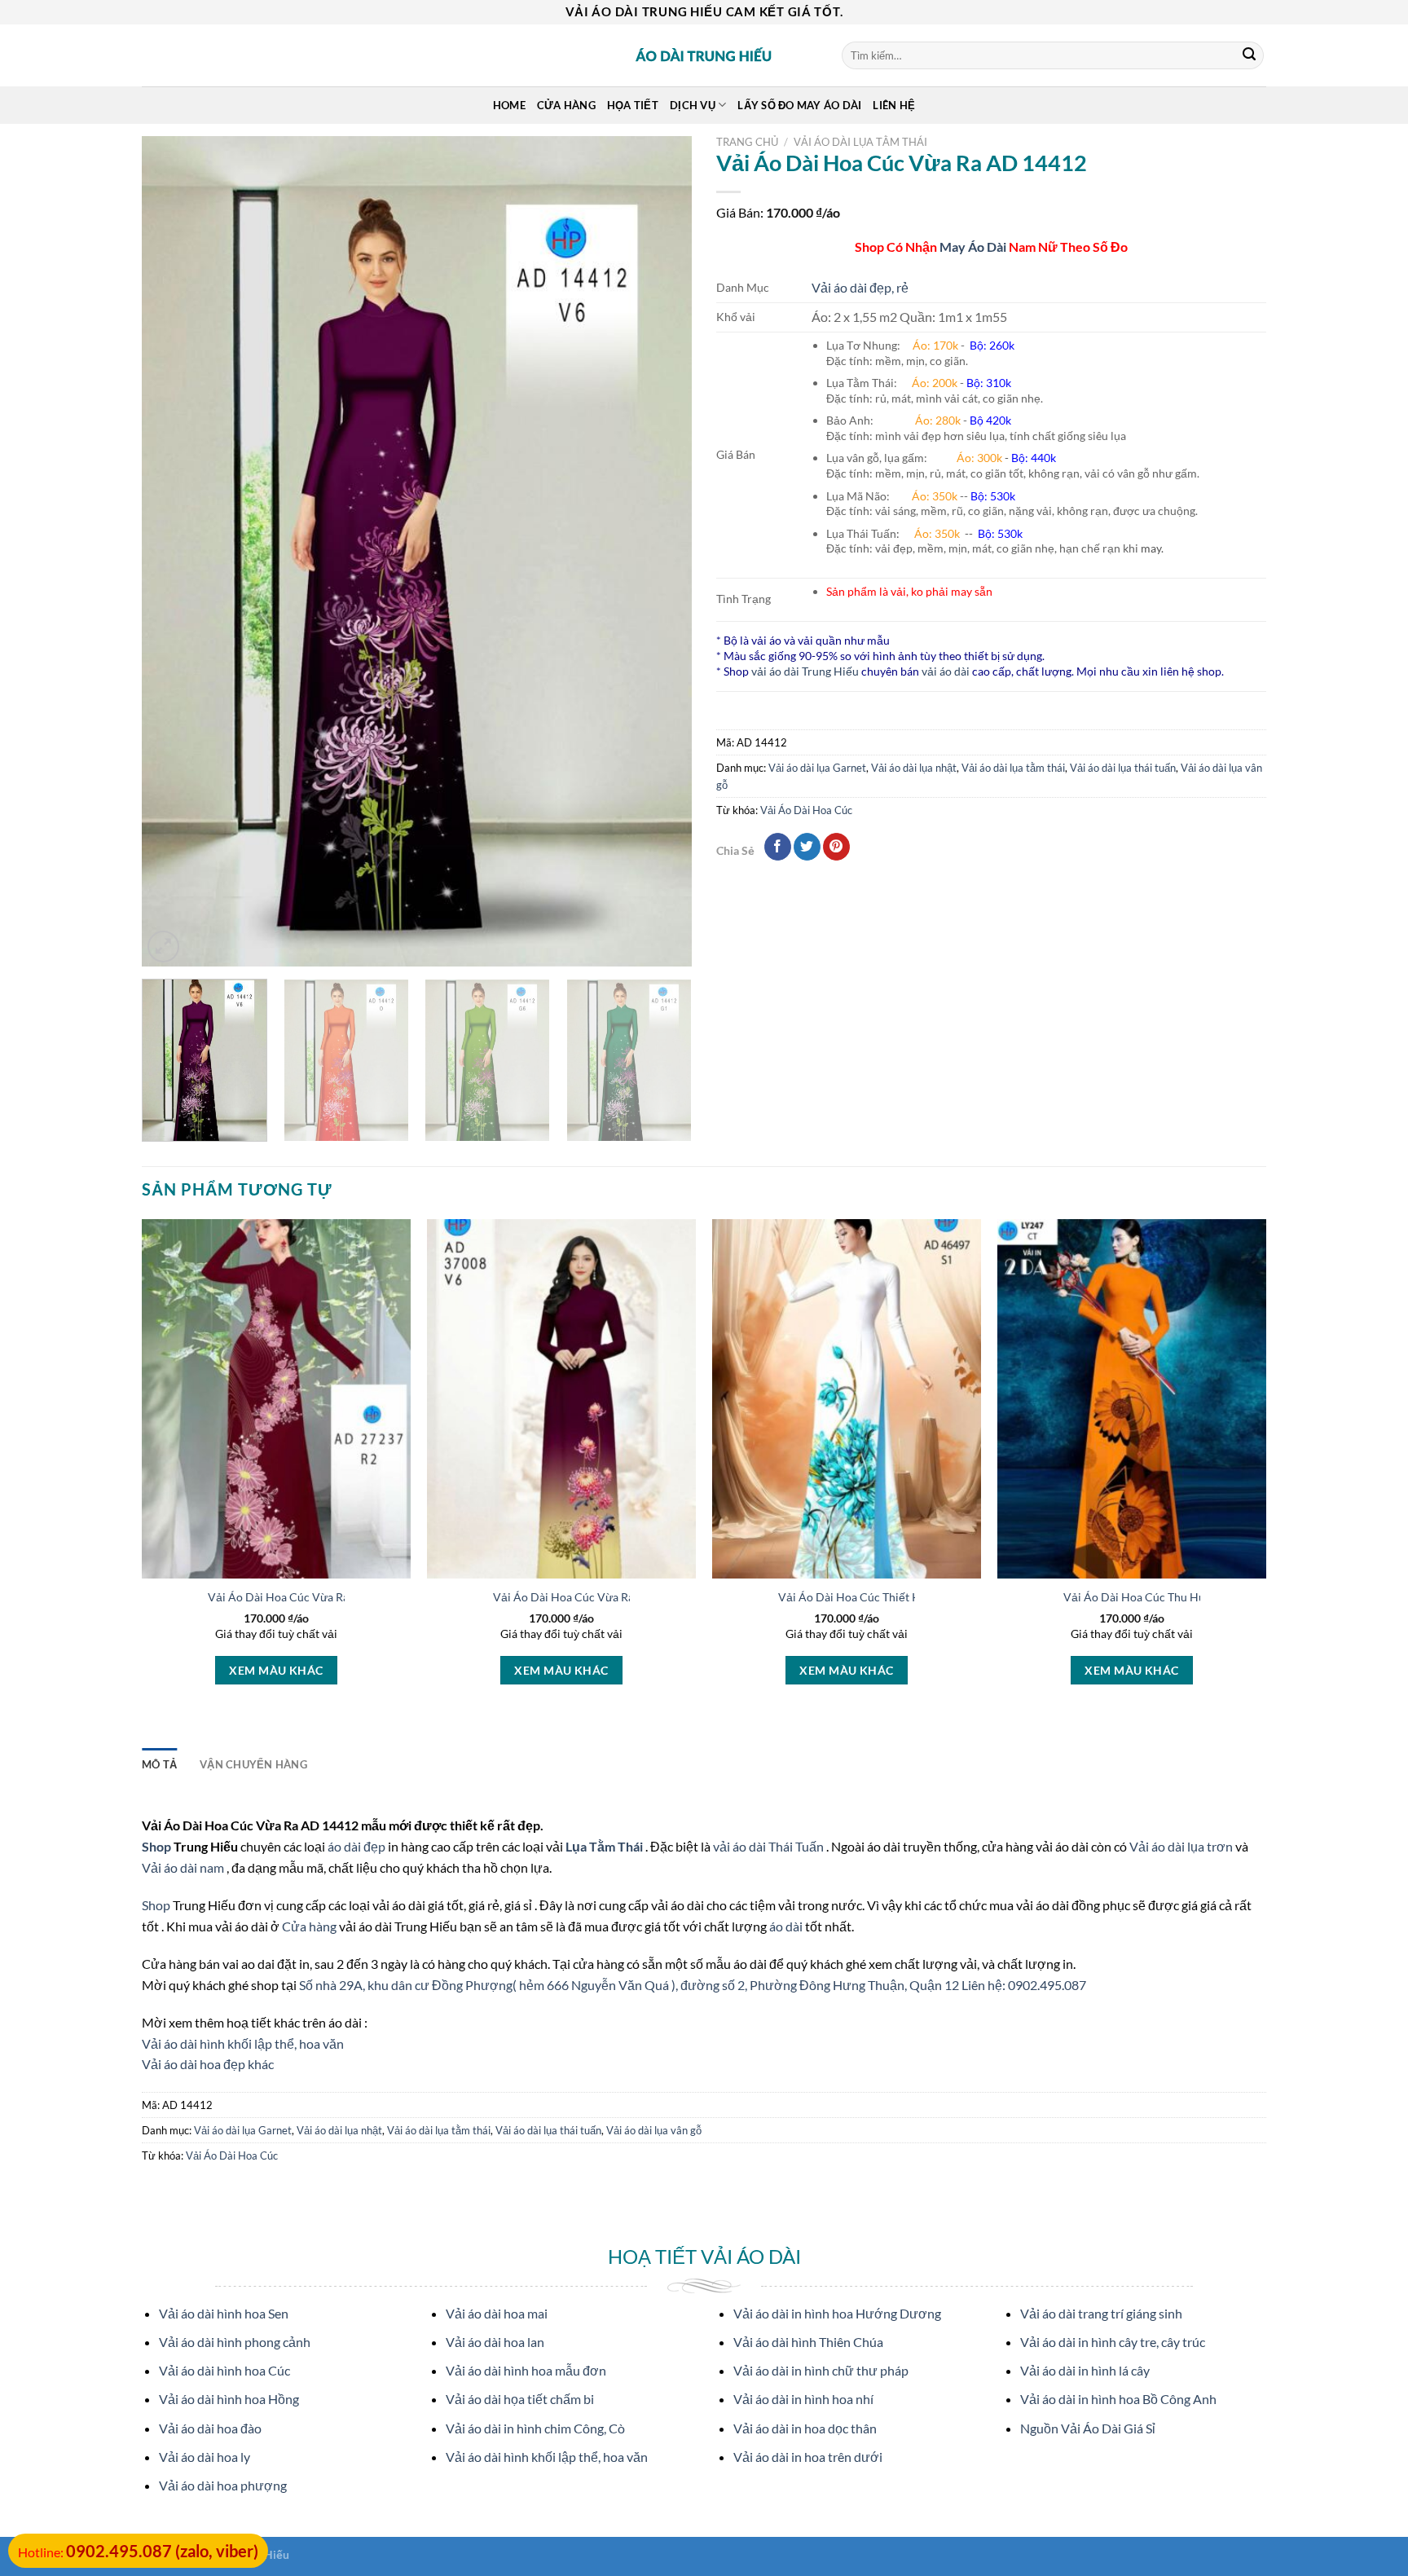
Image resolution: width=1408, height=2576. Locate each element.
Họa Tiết (633, 105)
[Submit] (1249, 55)
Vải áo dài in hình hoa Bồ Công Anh (1118, 2399)
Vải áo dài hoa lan (495, 2342)
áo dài (786, 1926)
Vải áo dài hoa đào (210, 2428)
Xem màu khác (276, 1670)
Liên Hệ (894, 105)
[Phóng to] (163, 947)
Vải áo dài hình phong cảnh (235, 2342)
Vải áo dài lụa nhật (914, 768)
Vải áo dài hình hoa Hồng (229, 2399)
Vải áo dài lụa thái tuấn (1123, 768)
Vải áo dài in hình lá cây (1085, 2370)
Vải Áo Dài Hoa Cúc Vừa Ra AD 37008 (591, 1597)
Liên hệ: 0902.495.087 (1024, 1985)
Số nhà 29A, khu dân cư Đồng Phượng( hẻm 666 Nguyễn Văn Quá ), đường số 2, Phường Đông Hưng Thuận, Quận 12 (630, 1985)
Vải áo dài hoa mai (497, 2313)
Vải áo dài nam (183, 1867)
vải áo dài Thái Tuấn (770, 1846)
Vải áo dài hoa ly (205, 2457)
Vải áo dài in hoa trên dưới (808, 2457)
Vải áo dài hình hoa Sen (224, 2313)
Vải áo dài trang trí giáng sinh (1101, 2313)
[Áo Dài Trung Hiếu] (704, 55)
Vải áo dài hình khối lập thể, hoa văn (243, 2043)
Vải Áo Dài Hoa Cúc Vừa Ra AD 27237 (306, 1597)
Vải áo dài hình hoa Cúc (224, 2370)
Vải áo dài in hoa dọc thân (805, 2428)
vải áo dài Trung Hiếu (805, 671)
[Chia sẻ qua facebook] (778, 847)
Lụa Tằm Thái (605, 1846)
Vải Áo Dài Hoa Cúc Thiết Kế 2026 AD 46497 (894, 1597)
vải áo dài (946, 671)
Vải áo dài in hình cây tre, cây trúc (1113, 2342)
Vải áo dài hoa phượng (223, 2485)
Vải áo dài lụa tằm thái (860, 142)
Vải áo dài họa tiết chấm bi (520, 2399)
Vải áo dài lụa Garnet (817, 768)
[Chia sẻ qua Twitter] (807, 847)
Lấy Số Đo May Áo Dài (799, 105)
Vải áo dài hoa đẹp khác (208, 2064)
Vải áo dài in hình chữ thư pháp (821, 2370)
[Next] (660, 552)
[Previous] (174, 552)
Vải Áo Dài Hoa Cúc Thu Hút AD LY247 (1163, 1597)
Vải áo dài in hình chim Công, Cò (535, 2428)
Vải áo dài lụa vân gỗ (654, 2130)
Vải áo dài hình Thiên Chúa (808, 2342)
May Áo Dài (973, 247)
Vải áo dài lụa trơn (1182, 1846)
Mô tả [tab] (159, 1764)
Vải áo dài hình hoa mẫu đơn (526, 2370)
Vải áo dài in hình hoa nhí (803, 2399)
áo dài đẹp (356, 1846)
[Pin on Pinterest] (836, 847)
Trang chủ (747, 142)
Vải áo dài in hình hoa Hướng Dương (837, 2313)
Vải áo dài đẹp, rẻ (860, 287)
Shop (158, 1846)
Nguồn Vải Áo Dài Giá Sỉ (1088, 2428)
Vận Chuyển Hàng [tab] (253, 1764)
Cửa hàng (566, 105)
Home (509, 105)
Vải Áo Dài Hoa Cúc (806, 810)
